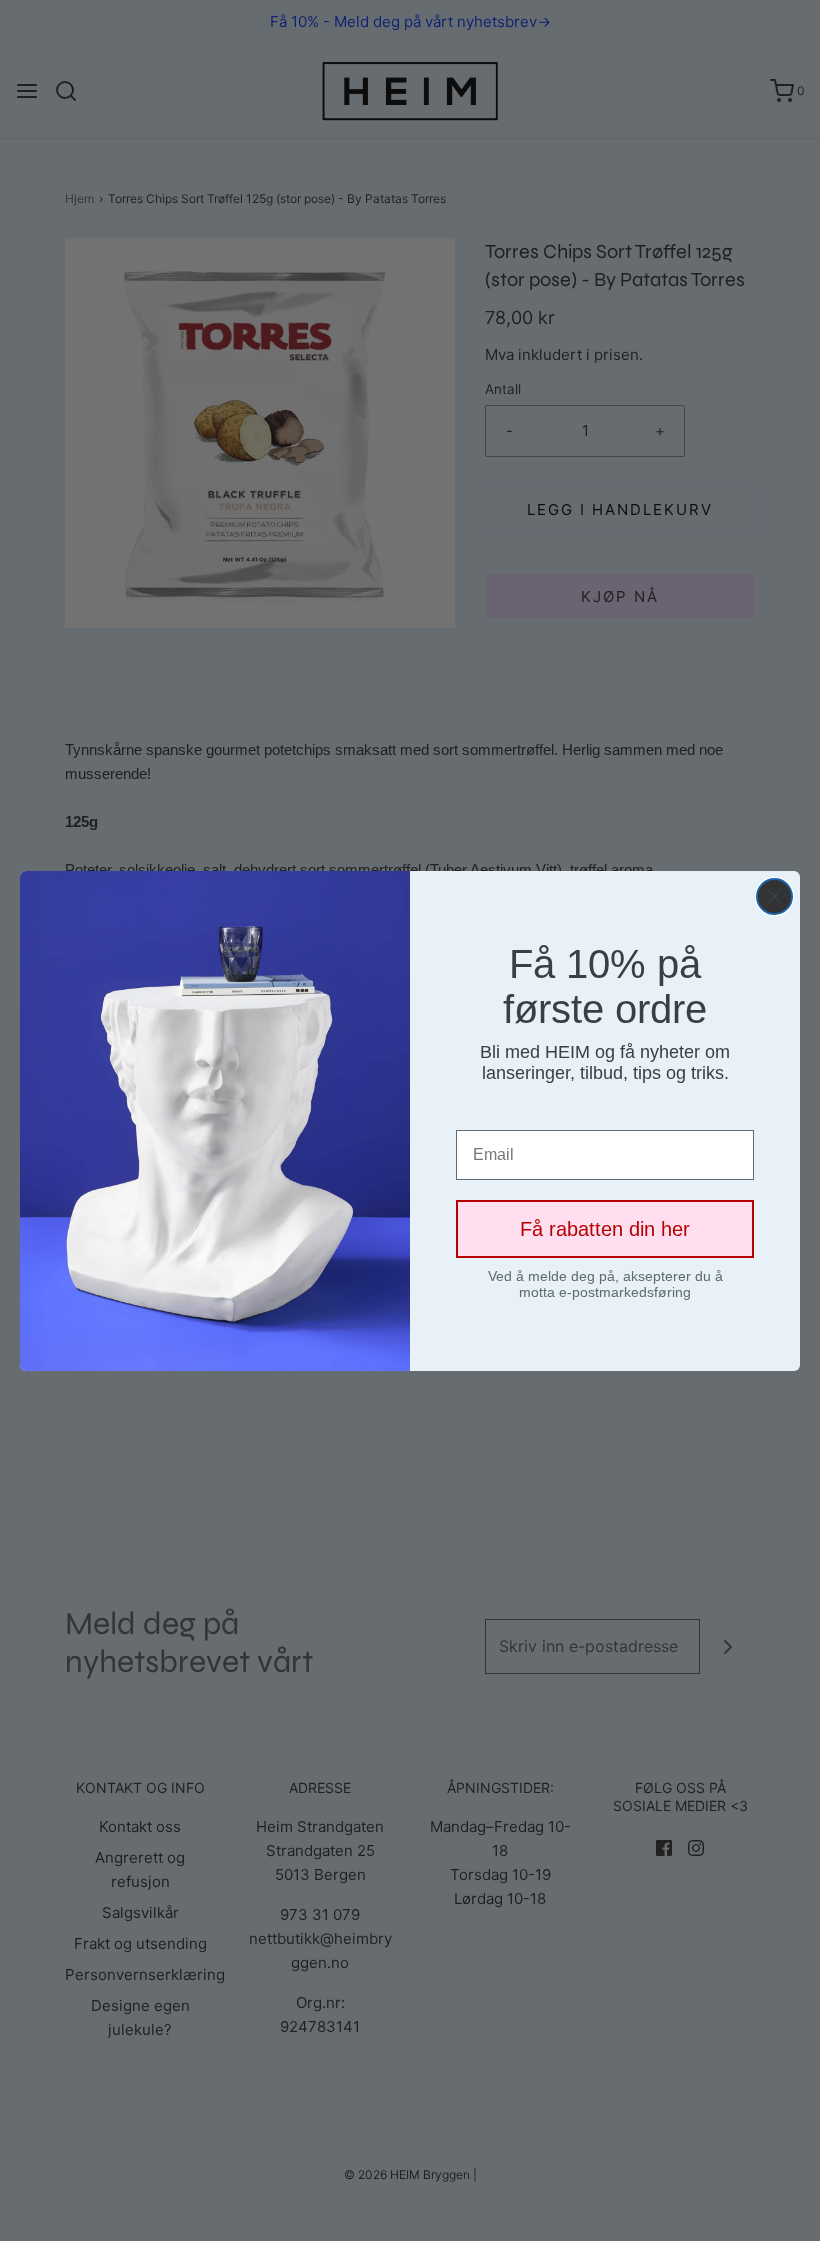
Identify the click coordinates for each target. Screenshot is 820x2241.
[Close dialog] (774, 896)
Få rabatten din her (605, 1229)
